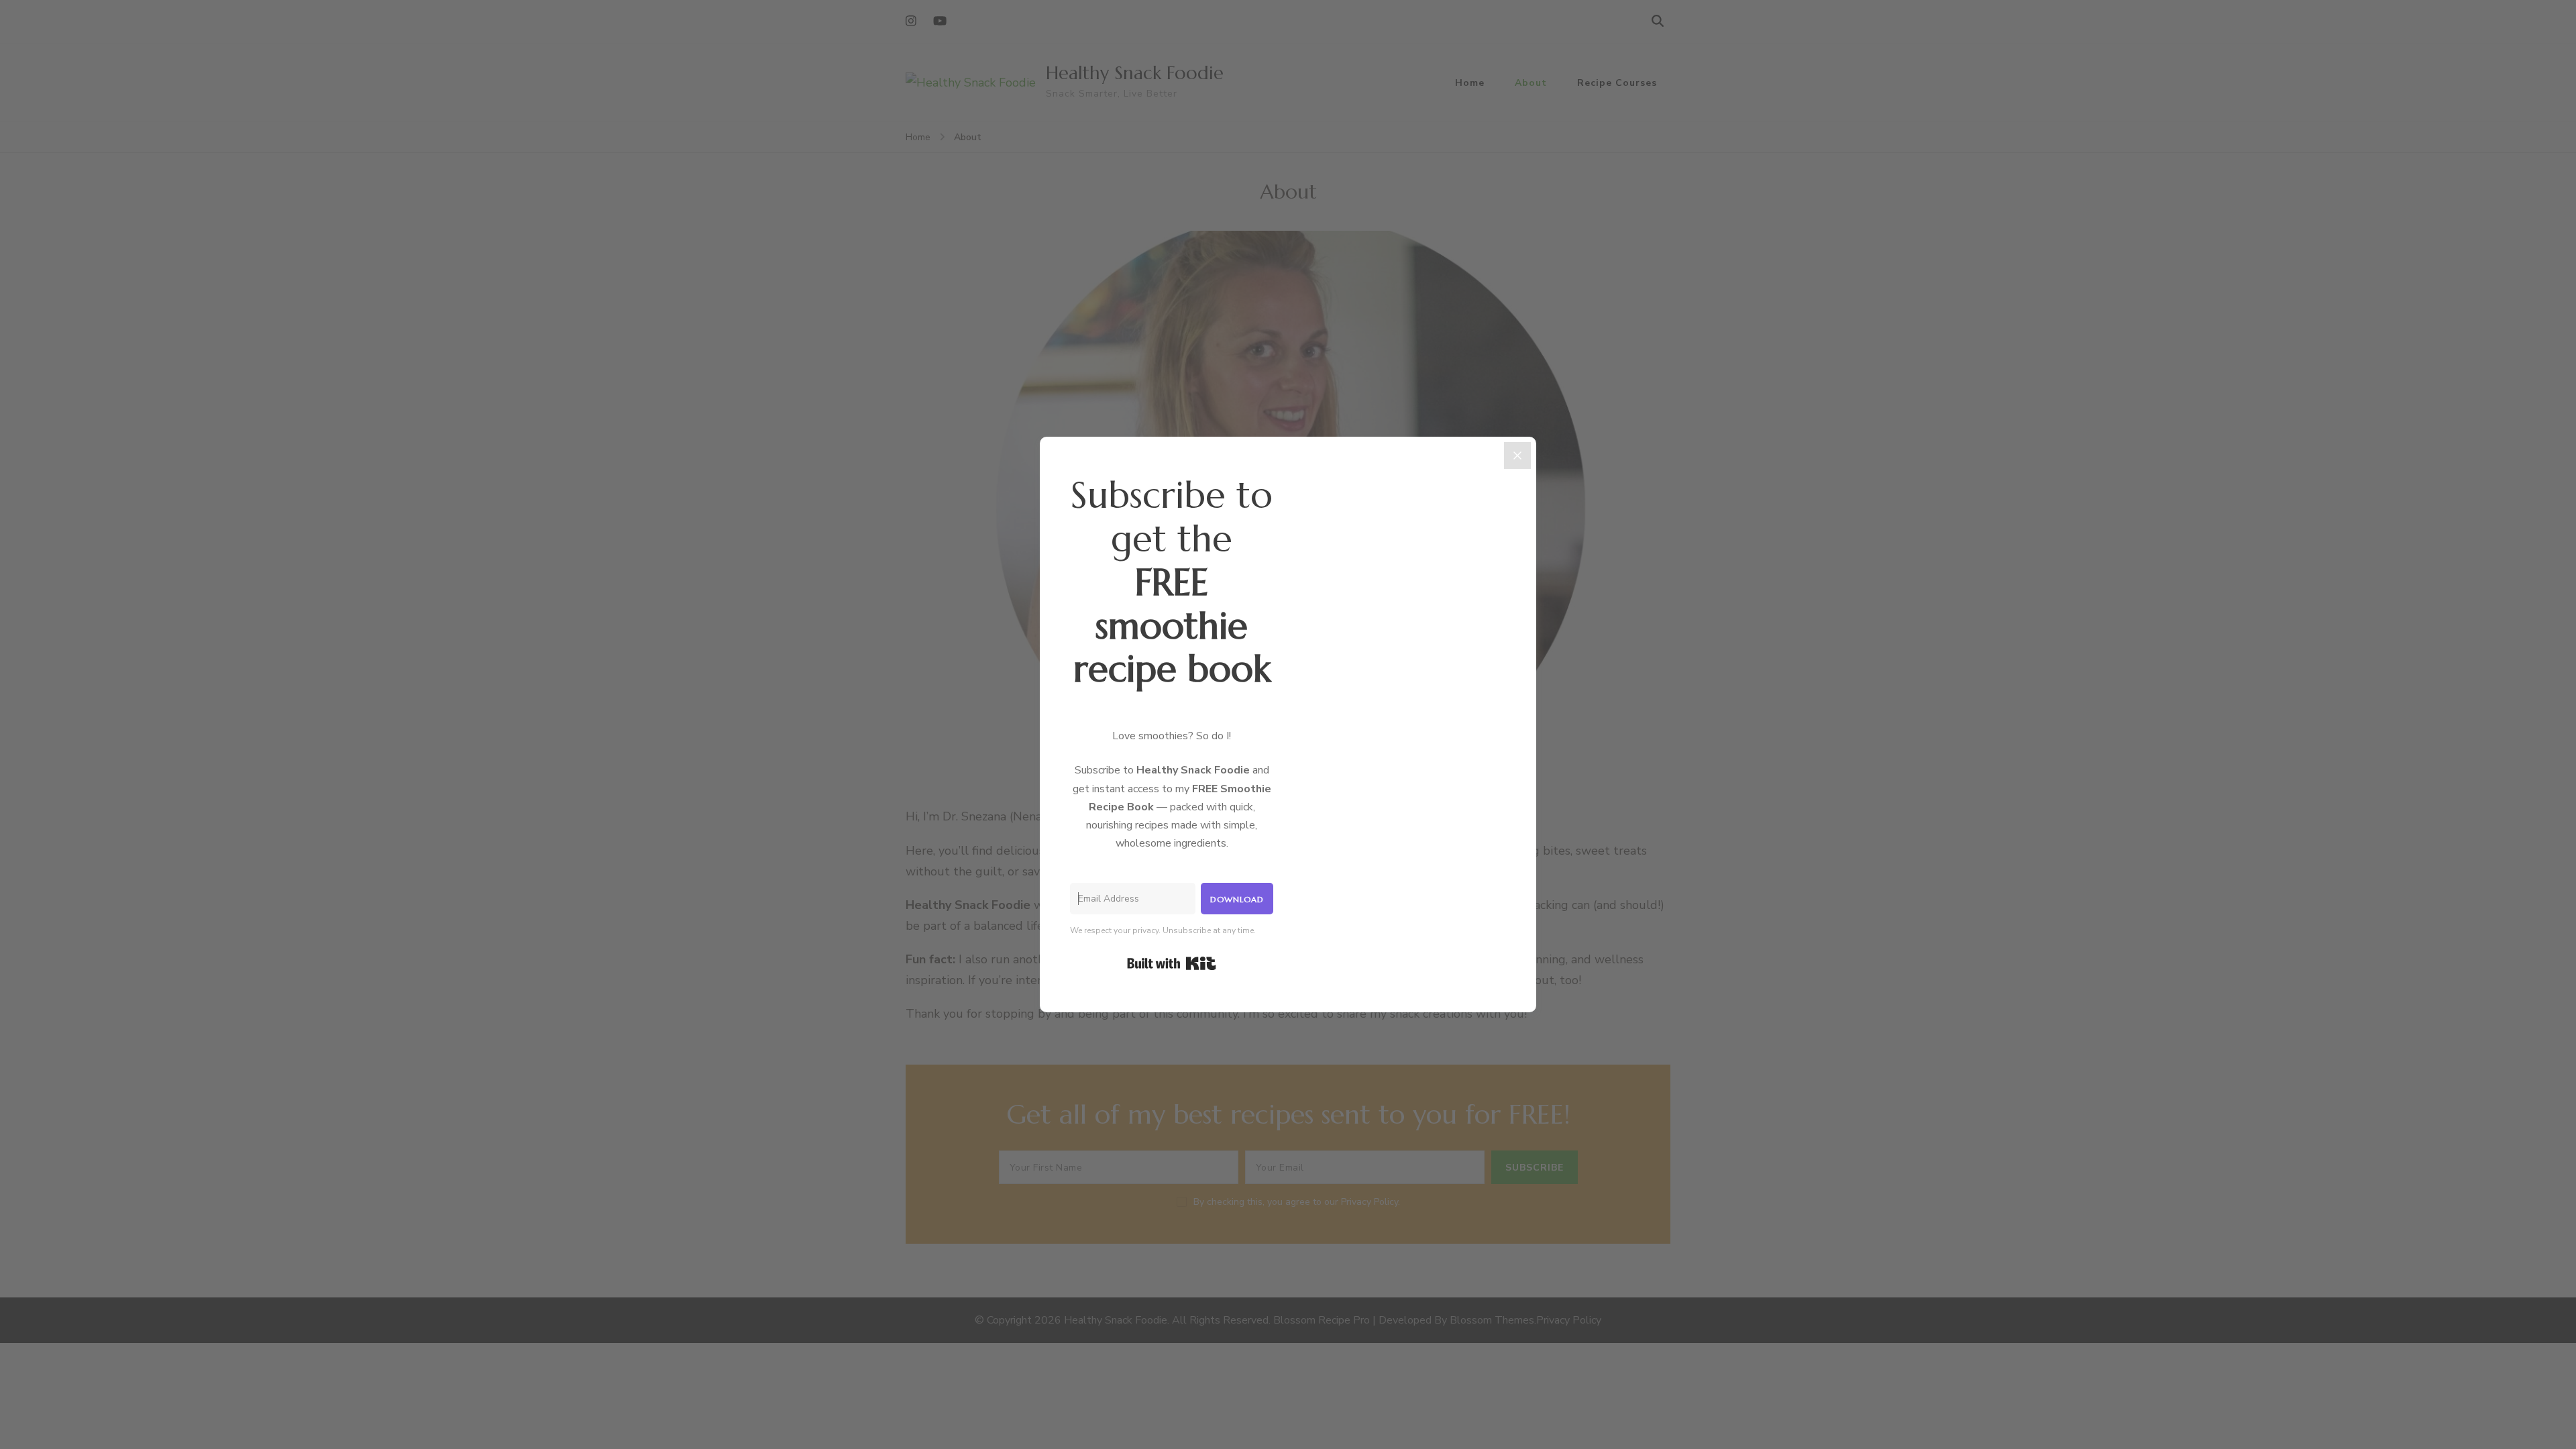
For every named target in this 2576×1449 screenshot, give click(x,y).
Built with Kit (1172, 963)
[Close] (1517, 455)
